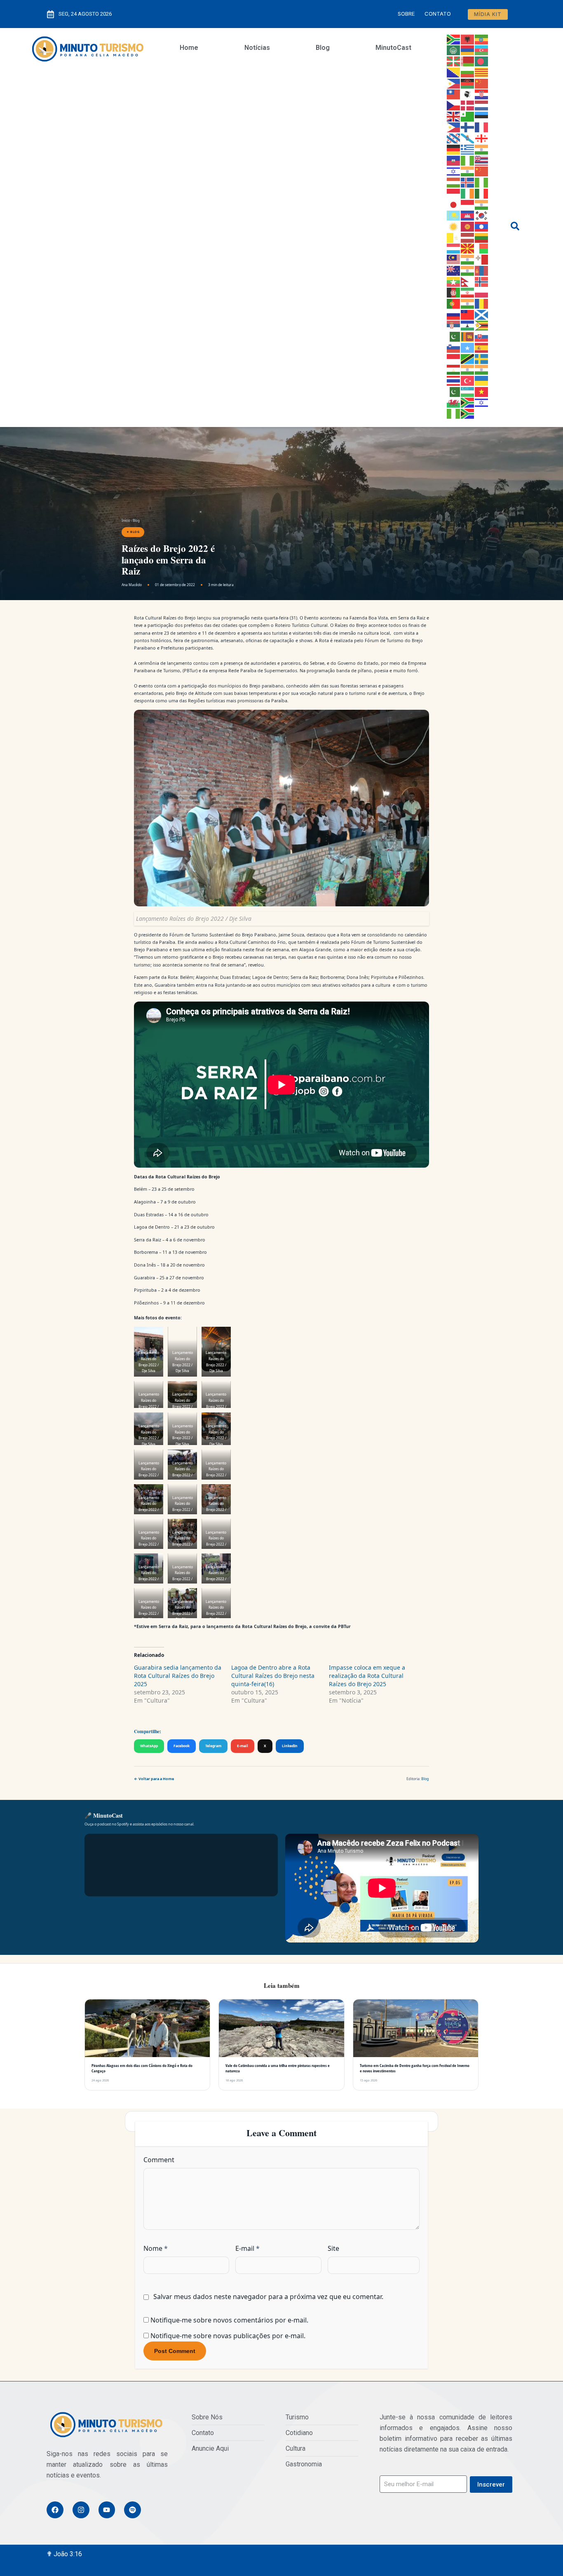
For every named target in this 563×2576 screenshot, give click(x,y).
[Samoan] (468, 314)
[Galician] (468, 138)
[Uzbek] (468, 391)
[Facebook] (55, 2510)
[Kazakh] (454, 215)
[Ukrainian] (482, 380)
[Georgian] (482, 138)
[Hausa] (468, 160)
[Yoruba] (454, 413)
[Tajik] (454, 369)
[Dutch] (482, 105)
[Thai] (454, 380)
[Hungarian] (454, 182)
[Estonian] (482, 116)
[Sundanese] (454, 358)
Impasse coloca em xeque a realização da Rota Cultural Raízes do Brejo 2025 (367, 1676)
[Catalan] (482, 72)
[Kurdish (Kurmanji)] (454, 226)
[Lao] (482, 226)
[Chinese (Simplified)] (482, 83)
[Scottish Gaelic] (482, 314)
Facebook (182, 1746)
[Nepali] (468, 281)
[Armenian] (468, 50)
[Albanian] (468, 39)
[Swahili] (468, 358)
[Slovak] (482, 336)
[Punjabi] (468, 303)
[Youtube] (107, 2510)
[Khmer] (468, 215)
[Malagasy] (482, 248)
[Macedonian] (468, 248)
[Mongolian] (482, 270)
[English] (454, 116)
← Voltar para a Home (154, 1779)
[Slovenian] (454, 347)
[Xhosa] (468, 402)
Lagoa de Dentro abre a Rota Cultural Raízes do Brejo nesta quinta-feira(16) (273, 1676)
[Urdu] (454, 391)
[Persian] (468, 292)
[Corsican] (468, 94)
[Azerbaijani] (482, 50)
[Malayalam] (468, 259)
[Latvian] (468, 237)
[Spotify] (133, 2510)
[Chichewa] (468, 83)
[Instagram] (81, 2510)
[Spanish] (482, 347)
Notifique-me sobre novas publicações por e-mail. (228, 2336)
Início (126, 520)
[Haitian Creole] (454, 160)
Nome (156, 2248)
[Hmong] (482, 171)
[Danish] (468, 105)
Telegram (213, 1746)
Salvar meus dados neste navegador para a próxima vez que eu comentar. (268, 2297)
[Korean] (482, 215)
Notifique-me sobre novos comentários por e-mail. (229, 2320)
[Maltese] (482, 259)
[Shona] (482, 325)
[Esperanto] (468, 116)
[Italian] (482, 193)
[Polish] (482, 292)
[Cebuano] (454, 83)
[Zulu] (468, 413)
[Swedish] (482, 358)
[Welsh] (454, 402)
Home (189, 48)
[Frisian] (454, 138)
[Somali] (468, 347)
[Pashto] (454, 292)
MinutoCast (393, 48)
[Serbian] (454, 325)
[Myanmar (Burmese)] (454, 281)
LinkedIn (290, 1746)
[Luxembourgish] (454, 248)
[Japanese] (454, 204)
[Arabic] (454, 50)
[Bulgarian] (468, 72)
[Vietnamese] (482, 391)
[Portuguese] (454, 303)
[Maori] (454, 270)
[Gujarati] (482, 149)
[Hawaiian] (482, 160)
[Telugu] (482, 369)
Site (333, 2248)
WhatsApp (149, 1746)
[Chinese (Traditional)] (454, 94)
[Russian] (454, 314)
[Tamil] (468, 369)
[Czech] (454, 105)
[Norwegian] (482, 281)
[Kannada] (482, 204)
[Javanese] (468, 204)
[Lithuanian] (482, 237)
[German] (454, 149)
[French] (482, 127)
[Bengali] (482, 61)
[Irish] (468, 193)
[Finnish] (468, 127)
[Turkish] (468, 380)
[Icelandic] (468, 182)
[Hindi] (468, 171)
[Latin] (454, 237)
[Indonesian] (454, 193)
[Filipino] (454, 127)
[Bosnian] (454, 72)
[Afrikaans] (454, 39)
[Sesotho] (468, 325)
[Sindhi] (454, 336)
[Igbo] (482, 182)
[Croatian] (482, 94)
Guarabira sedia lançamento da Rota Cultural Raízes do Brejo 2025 (178, 1676)
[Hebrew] (454, 171)
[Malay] (454, 259)
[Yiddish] (482, 402)
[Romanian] (482, 303)
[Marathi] (468, 270)
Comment (159, 2160)
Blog (323, 48)
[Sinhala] (468, 336)
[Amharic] (482, 39)
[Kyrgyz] (468, 226)
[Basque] (454, 61)
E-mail (243, 1746)
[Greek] (468, 149)
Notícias (257, 48)
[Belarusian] (468, 61)
